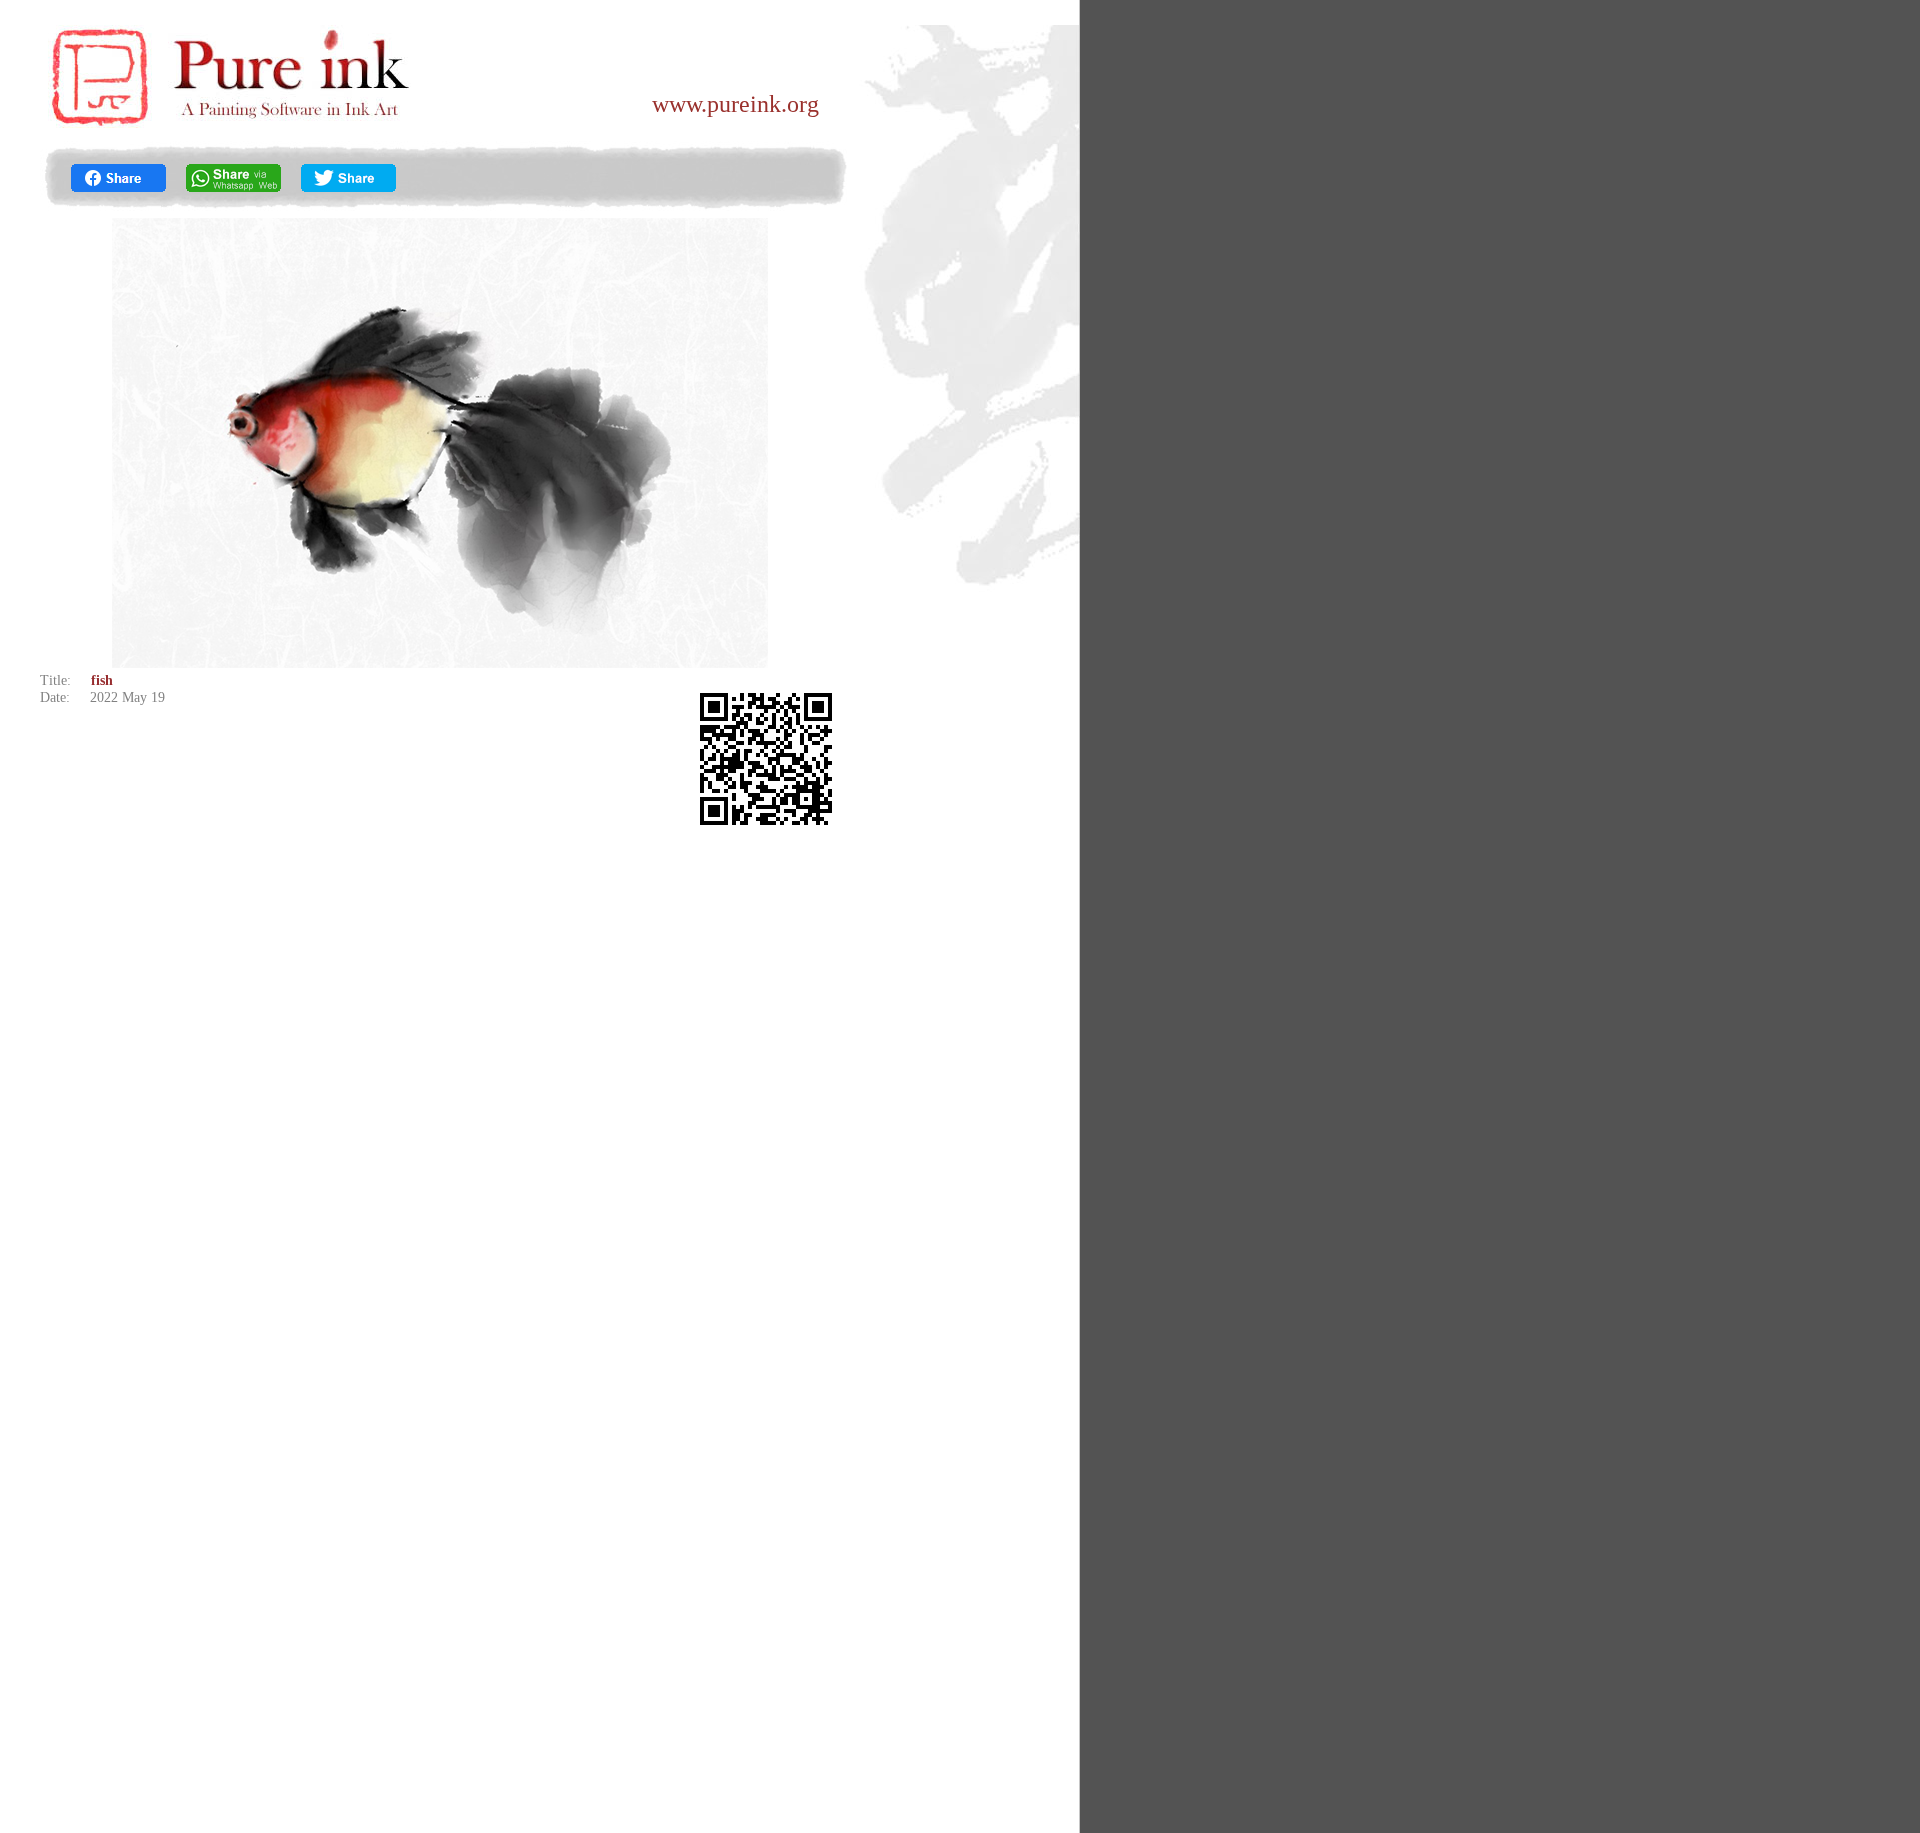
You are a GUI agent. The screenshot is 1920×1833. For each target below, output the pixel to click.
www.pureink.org (735, 104)
